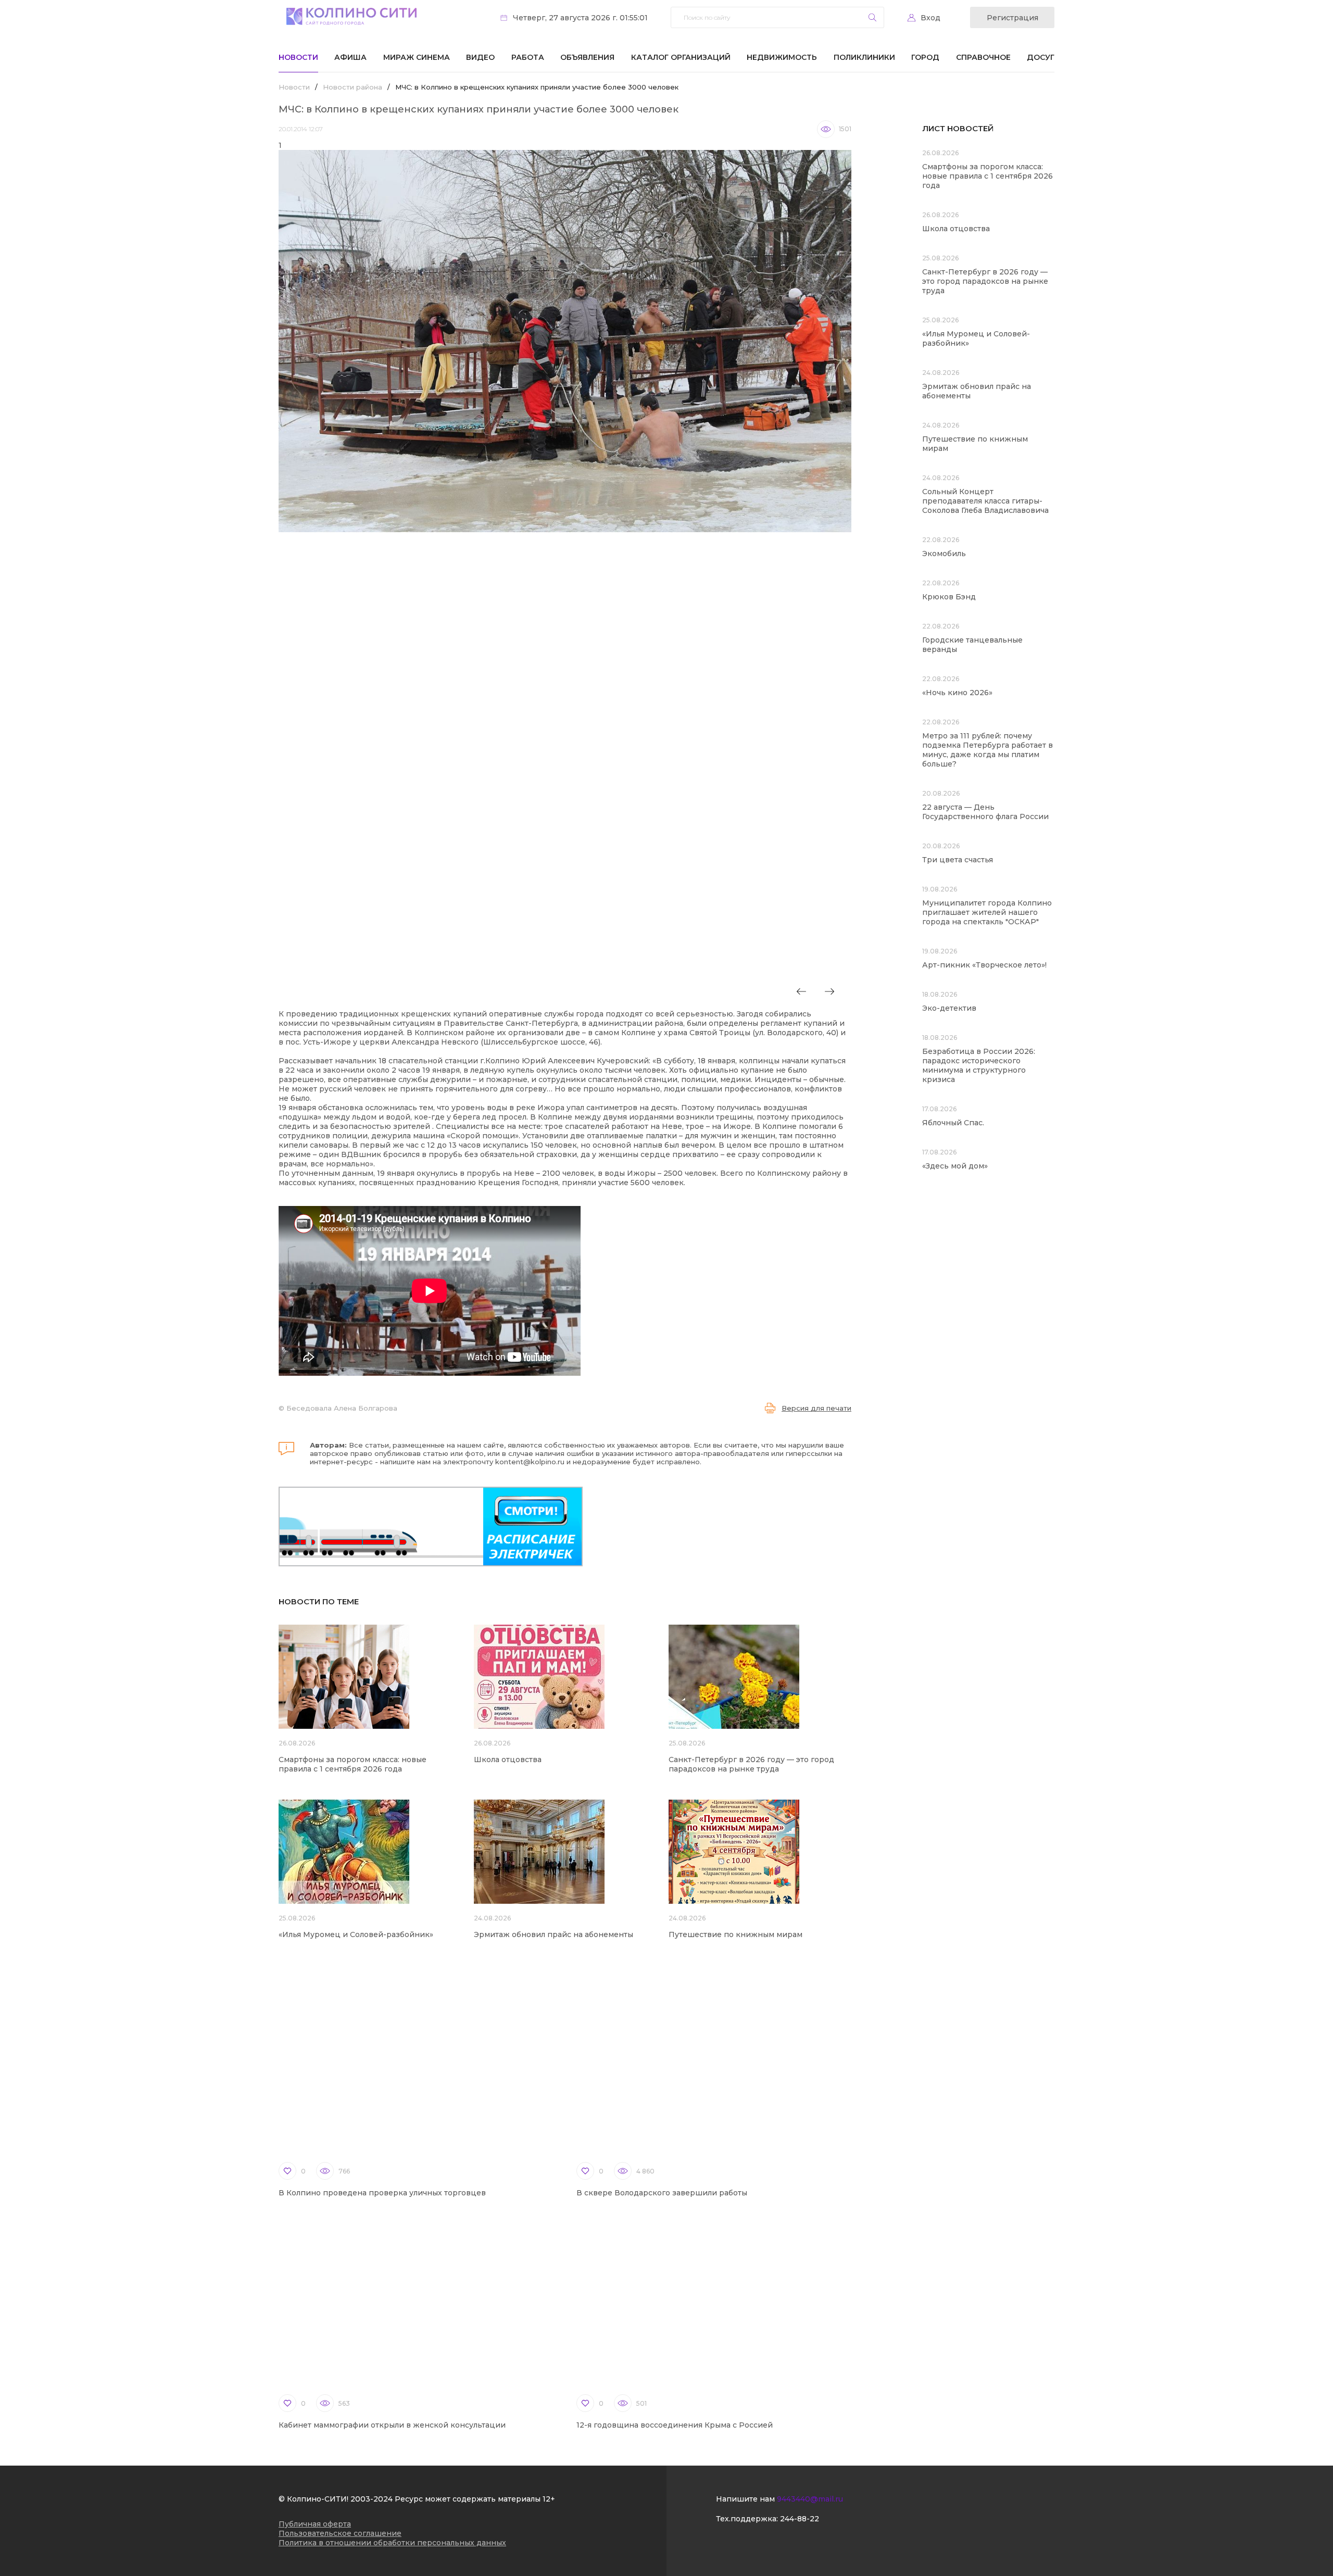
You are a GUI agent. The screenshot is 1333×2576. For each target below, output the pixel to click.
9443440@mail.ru (810, 2499)
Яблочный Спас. (954, 1123)
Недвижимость (782, 57)
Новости (298, 57)
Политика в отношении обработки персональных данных (392, 2543)
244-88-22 (800, 2519)
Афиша (350, 57)
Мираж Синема (417, 57)
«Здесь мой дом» (955, 1166)
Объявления (587, 57)
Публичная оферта (315, 2524)
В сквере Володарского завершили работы (662, 2193)
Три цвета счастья (958, 860)
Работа (528, 57)
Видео (480, 57)
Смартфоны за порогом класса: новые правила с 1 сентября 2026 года (353, 1764)
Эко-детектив (949, 1008)
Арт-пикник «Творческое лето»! (984, 965)
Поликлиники (864, 57)
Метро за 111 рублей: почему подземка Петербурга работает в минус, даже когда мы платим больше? (988, 750)
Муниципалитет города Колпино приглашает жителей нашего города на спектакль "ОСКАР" (987, 912)
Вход (930, 18)
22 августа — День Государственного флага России (985, 812)
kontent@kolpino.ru (530, 1462)
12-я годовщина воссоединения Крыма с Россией (675, 2425)
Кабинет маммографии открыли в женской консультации (392, 2425)
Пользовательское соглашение (340, 2533)
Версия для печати (816, 1408)
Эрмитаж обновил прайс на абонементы (554, 1934)
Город (925, 57)
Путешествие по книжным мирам (735, 1934)
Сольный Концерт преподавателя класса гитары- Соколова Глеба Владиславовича (985, 501)
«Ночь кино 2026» (957, 693)
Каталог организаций (681, 57)
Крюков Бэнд (949, 597)
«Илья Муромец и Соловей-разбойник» (356, 1934)
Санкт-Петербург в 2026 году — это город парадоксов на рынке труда (751, 1764)
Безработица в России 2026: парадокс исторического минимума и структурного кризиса (979, 1065)
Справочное (983, 57)
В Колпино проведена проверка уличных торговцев (382, 2193)
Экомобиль (944, 554)
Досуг (1041, 57)
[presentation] (801, 991)
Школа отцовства (508, 1760)
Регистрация (1013, 18)
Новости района (353, 87)
